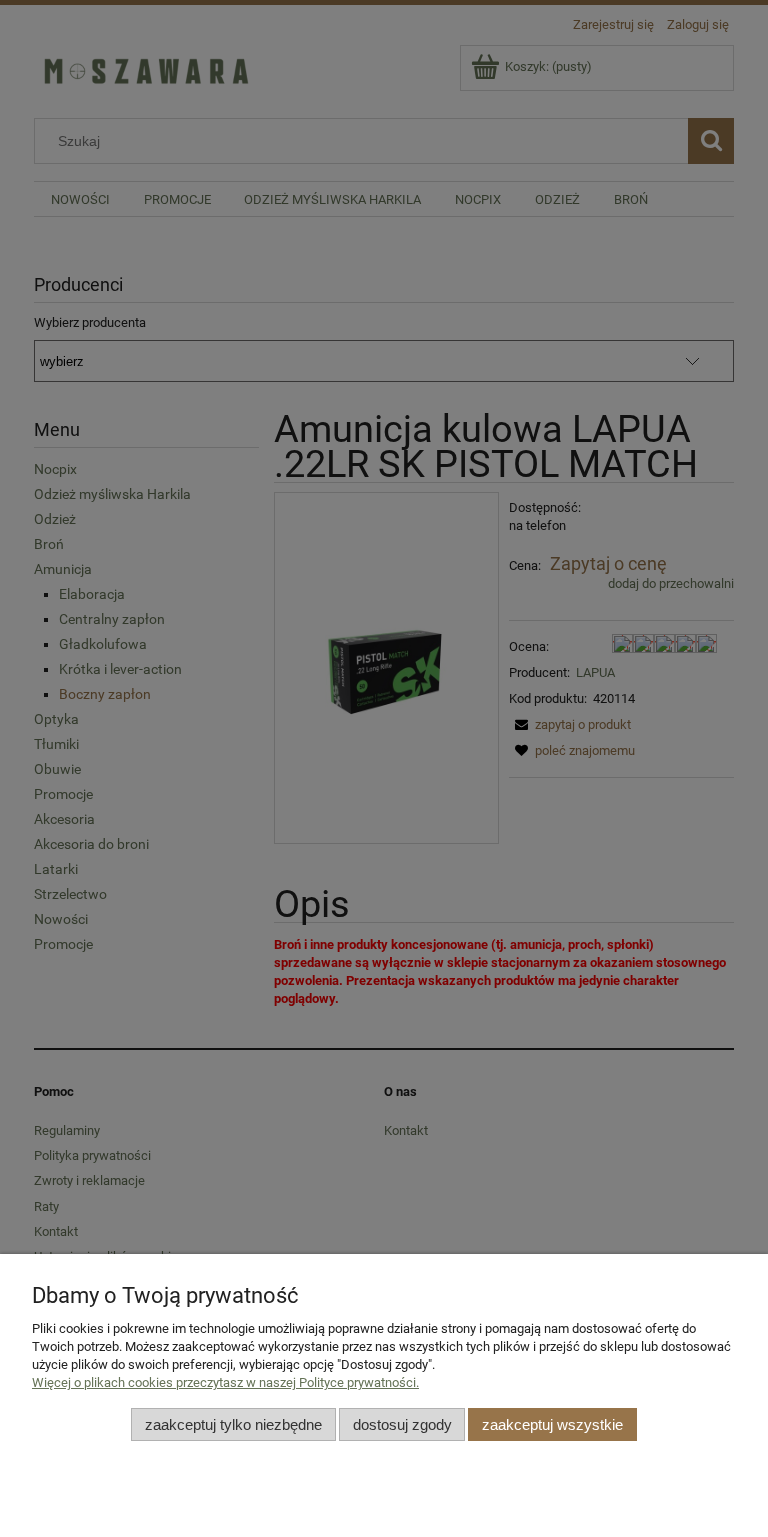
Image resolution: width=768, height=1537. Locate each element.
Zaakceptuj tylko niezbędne (233, 1424)
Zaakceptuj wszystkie (552, 1424)
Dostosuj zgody (402, 1424)
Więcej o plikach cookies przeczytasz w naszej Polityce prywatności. (225, 1382)
